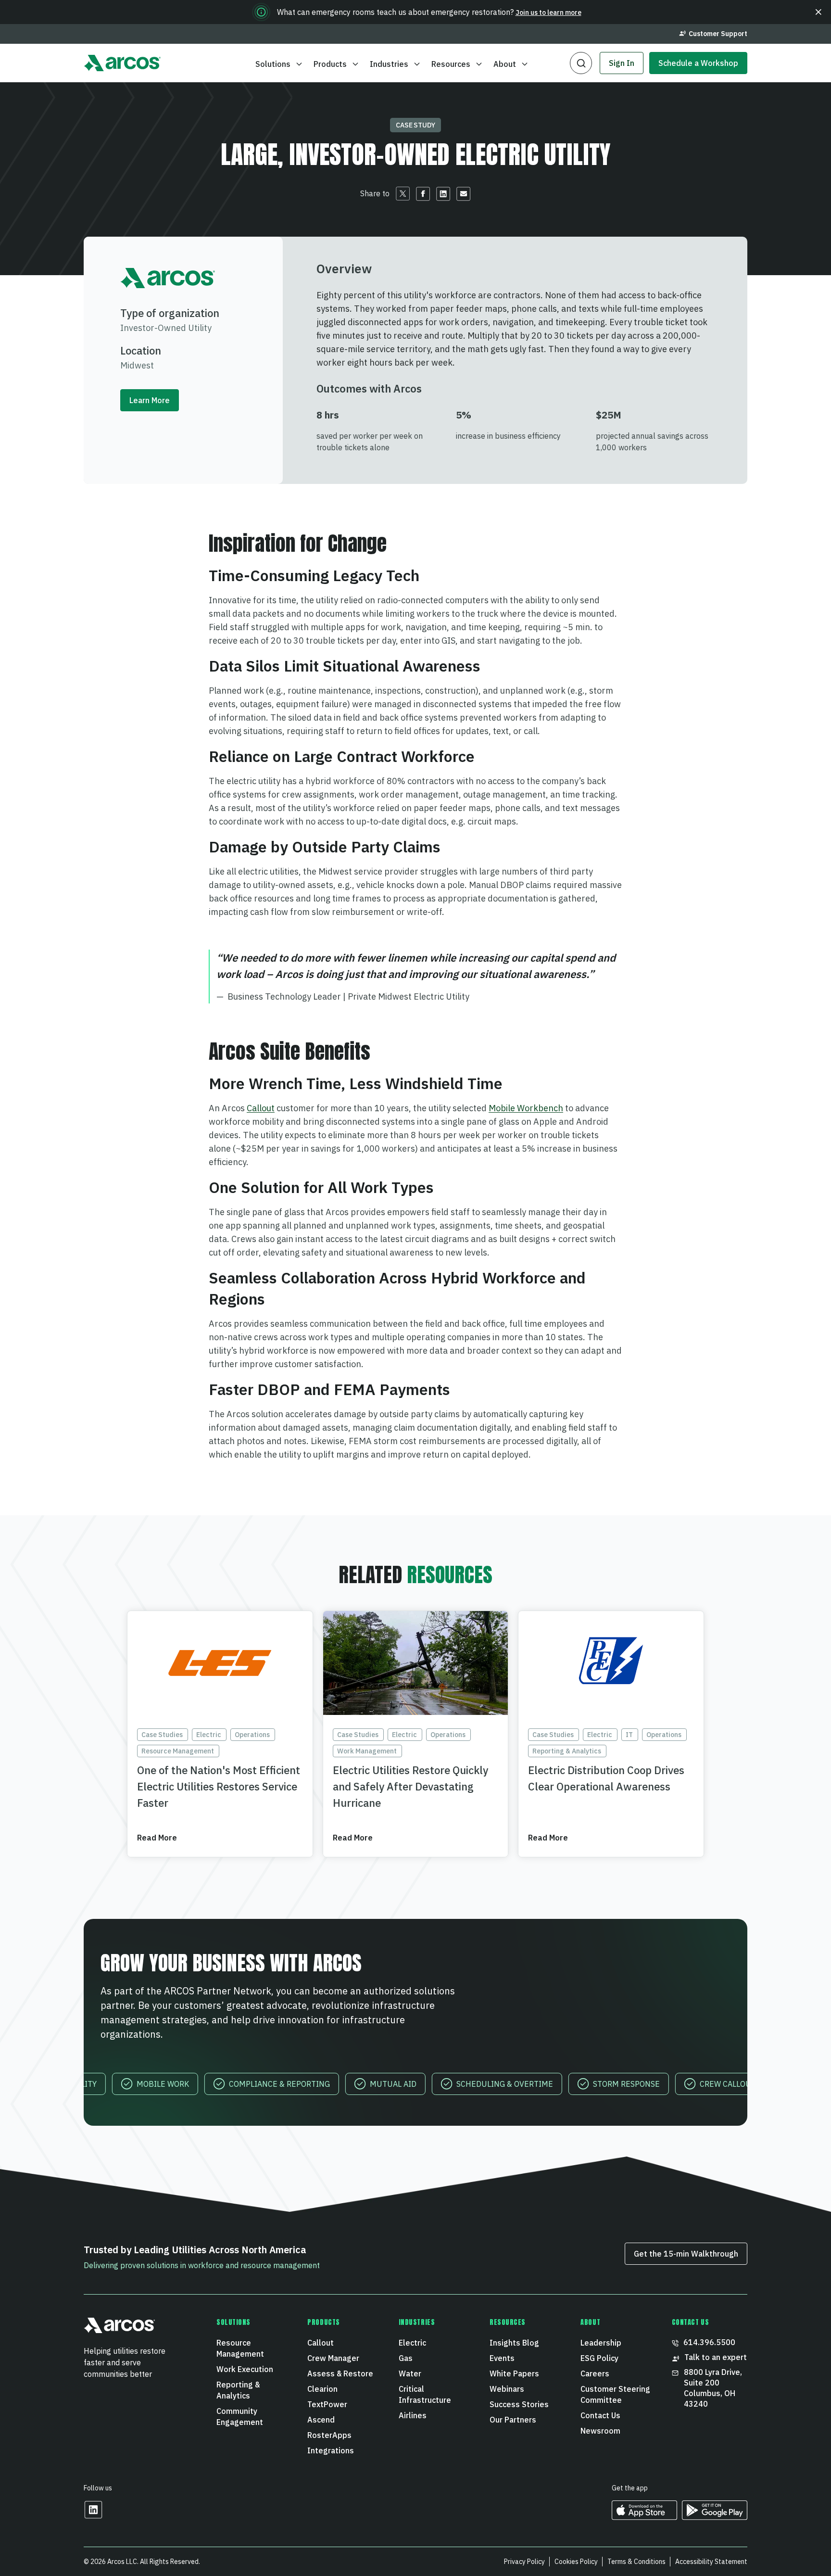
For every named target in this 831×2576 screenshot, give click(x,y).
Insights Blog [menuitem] (514, 2343)
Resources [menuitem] (508, 2322)
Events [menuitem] (502, 2358)
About (505, 64)
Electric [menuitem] (412, 2343)
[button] (818, 12)
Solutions (273, 64)
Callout (261, 1108)
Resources (451, 64)
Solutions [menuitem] (233, 2322)
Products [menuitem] (323, 2322)
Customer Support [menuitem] (718, 34)
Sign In (622, 63)
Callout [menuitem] (321, 2343)
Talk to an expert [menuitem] (716, 2357)
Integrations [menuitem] (331, 2450)
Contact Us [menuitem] (600, 2415)
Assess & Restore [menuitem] (340, 2373)
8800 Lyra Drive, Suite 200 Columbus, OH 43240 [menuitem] (714, 2388)
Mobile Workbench (526, 1108)
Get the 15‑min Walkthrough (686, 2254)
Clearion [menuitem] (322, 2389)
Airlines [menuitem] (413, 2415)
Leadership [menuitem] (601, 2343)
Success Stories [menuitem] (519, 2404)
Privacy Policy (524, 2562)
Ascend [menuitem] (321, 2420)
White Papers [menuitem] (514, 2373)
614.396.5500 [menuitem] (709, 2342)
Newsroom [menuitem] (600, 2431)
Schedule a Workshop (698, 63)
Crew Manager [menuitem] (333, 2358)
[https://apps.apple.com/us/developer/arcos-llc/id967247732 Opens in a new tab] (644, 2517)
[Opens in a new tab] (93, 2516)
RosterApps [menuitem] (329, 2435)
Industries (389, 64)
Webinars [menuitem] (507, 2389)
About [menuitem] (590, 2322)
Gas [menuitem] (406, 2358)
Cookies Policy (576, 2562)
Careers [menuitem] (595, 2373)
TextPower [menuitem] (327, 2404)
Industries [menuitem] (417, 2322)
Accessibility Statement (711, 2562)
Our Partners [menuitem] (513, 2420)
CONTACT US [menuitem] (691, 2322)
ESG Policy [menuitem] (599, 2358)
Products (330, 64)
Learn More (150, 400)
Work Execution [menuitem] (245, 2369)
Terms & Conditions (636, 2562)
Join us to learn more (548, 13)
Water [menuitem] (410, 2373)
